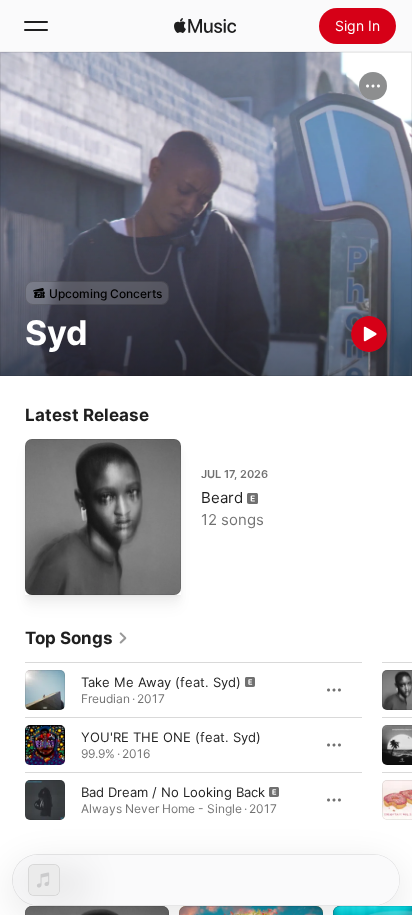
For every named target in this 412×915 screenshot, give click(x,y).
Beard (222, 497)
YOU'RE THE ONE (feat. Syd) (171, 737)
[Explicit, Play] (45, 690)
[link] (77, 638)
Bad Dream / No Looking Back (173, 792)
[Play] (369, 334)
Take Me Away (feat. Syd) (161, 682)
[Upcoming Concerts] (97, 293)
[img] (205, 26)
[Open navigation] (36, 26)
